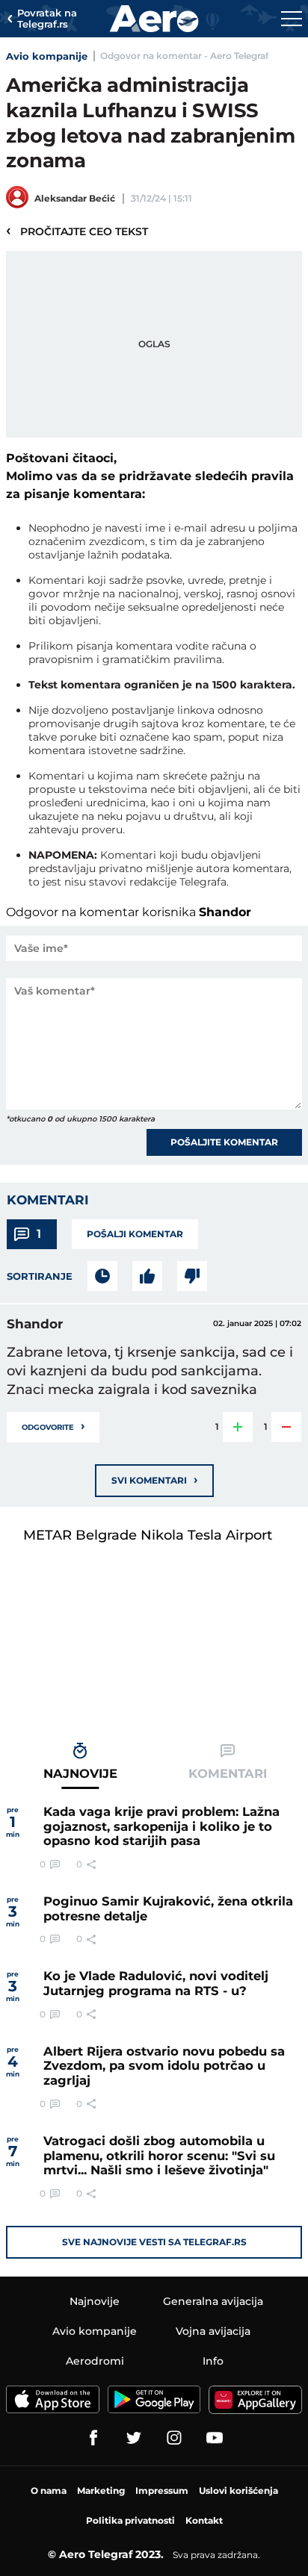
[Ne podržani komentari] (192, 1276)
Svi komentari (154, 1480)
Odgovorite (53, 1426)
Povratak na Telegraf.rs (47, 19)
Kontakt (204, 2520)
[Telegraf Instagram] (174, 2438)
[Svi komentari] (102, 1276)
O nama (49, 2491)
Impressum (162, 2491)
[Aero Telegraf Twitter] (134, 2438)
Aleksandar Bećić (75, 198)
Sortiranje (40, 1276)
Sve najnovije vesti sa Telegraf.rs (154, 2242)
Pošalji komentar (135, 1234)
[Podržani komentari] (147, 1276)
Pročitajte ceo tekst (77, 231)
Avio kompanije (47, 56)
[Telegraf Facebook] (93, 2438)
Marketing (101, 2491)
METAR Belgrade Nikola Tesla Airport (148, 1535)
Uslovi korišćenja (238, 2491)
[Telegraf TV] (215, 2438)
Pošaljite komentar (224, 1142)
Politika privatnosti (130, 2520)
